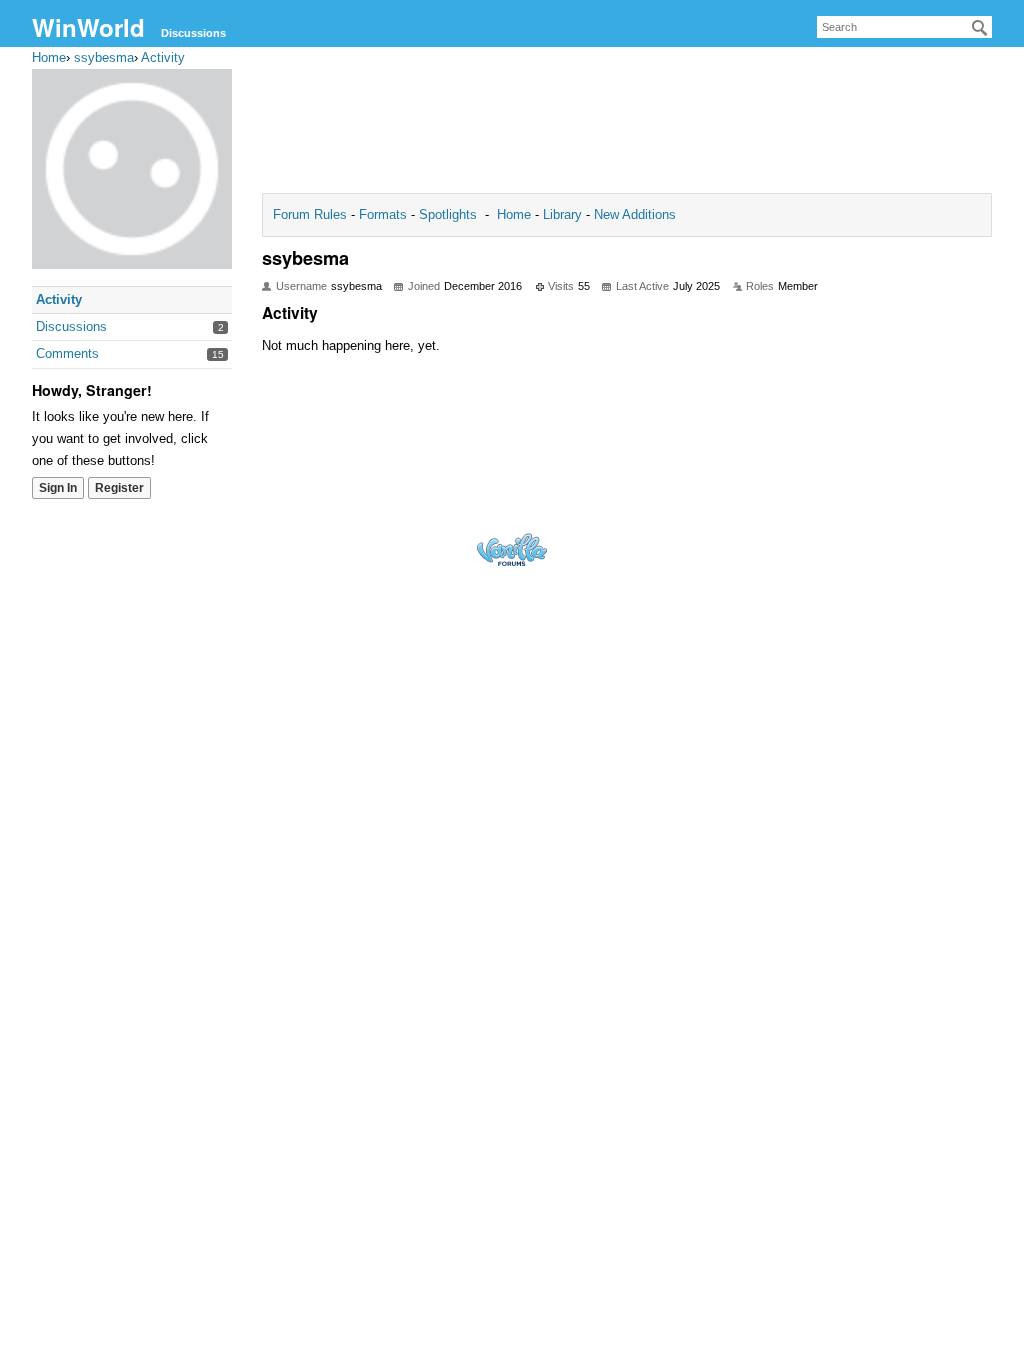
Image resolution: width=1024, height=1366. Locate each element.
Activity (59, 299)
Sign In (58, 488)
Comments (67, 353)
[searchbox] (904, 27)
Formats (383, 214)
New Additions (633, 214)
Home (516, 214)
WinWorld (88, 27)
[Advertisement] (627, 126)
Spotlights (448, 214)
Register (119, 488)
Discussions (193, 33)
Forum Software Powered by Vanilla (512, 549)
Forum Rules (312, 214)
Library (562, 214)
